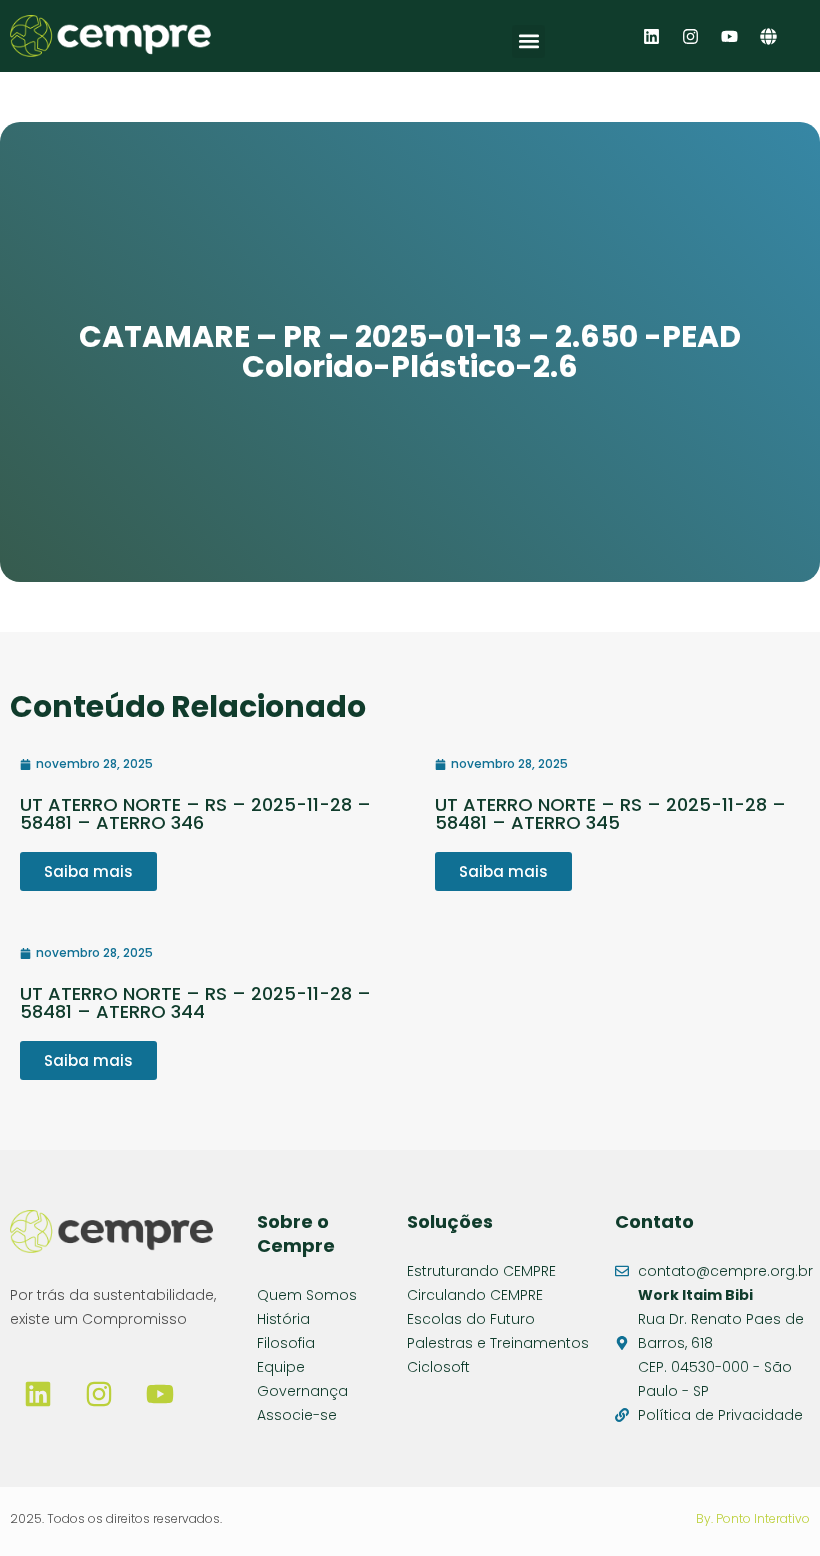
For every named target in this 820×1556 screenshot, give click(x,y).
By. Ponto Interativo (753, 1518)
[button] (528, 41)
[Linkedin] (651, 36)
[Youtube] (729, 36)
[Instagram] (690, 36)
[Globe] (768, 36)
